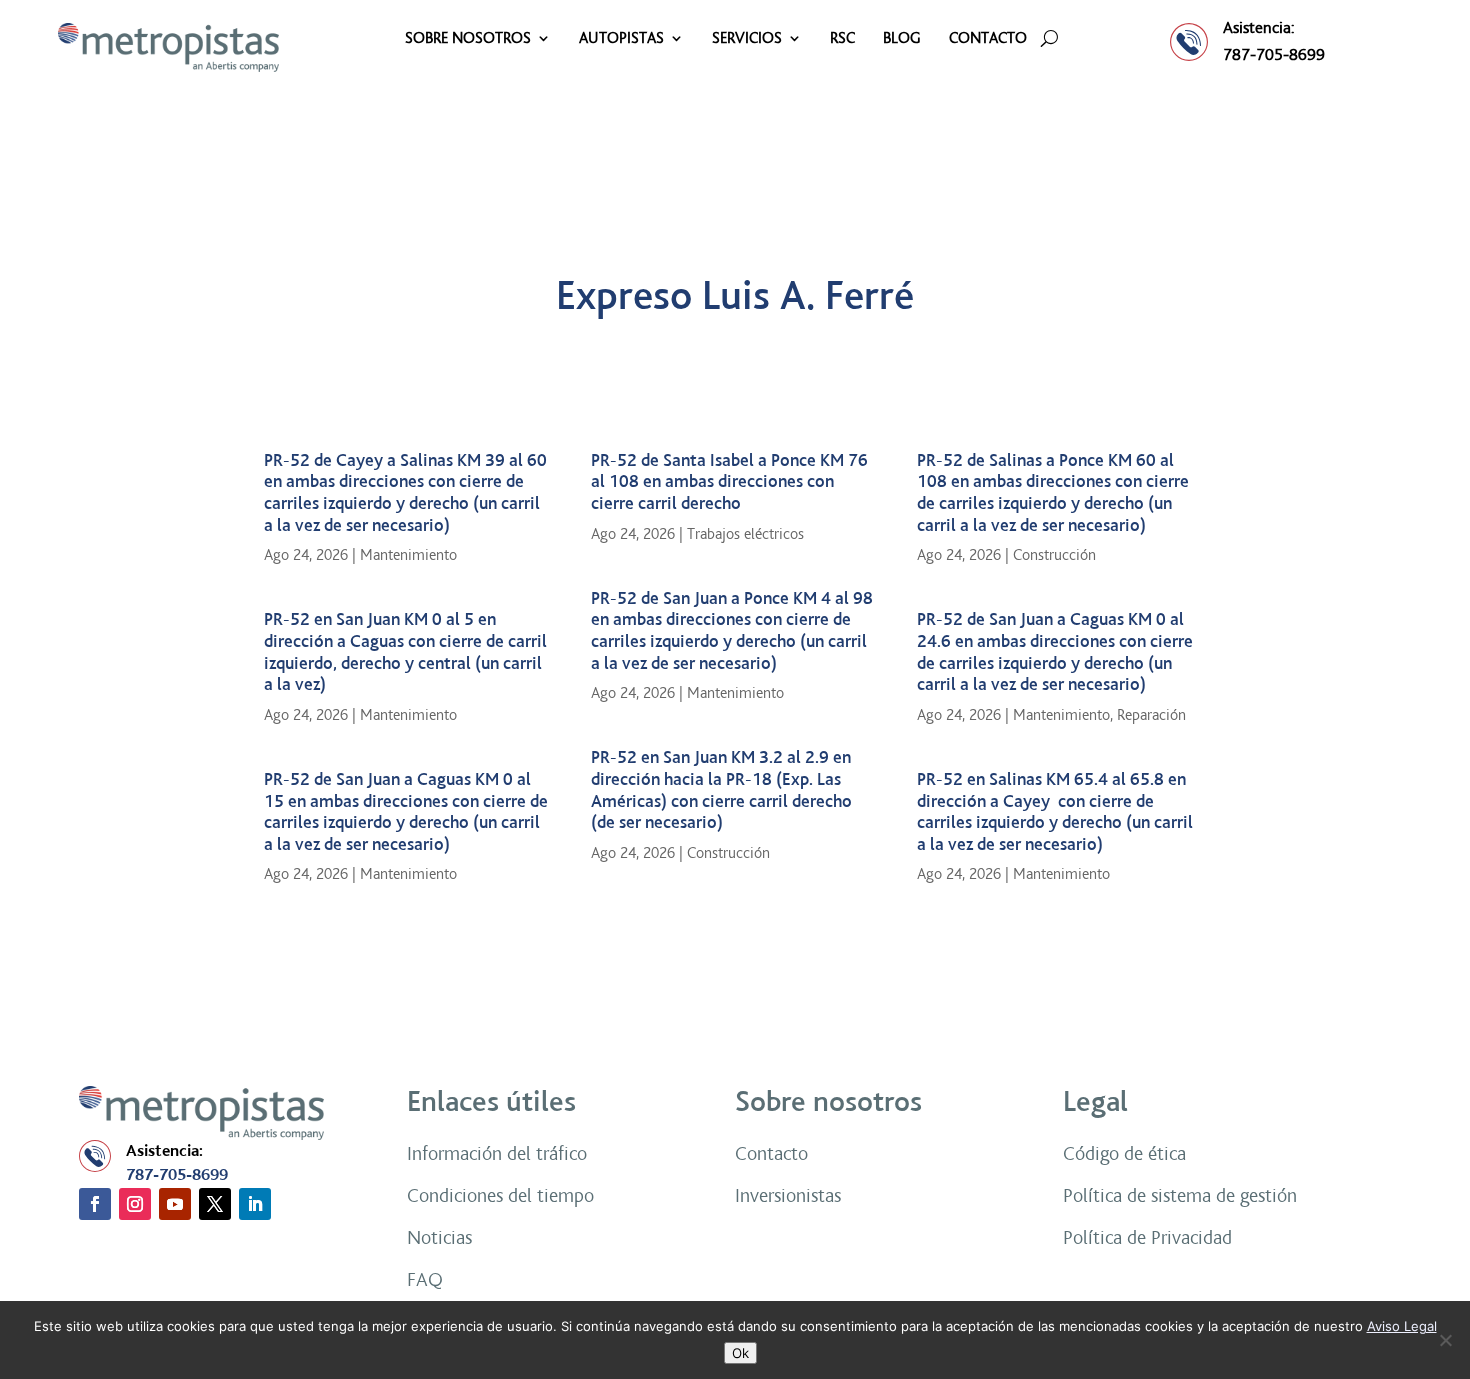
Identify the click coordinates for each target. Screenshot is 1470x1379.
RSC (842, 39)
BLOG (902, 39)
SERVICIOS (747, 39)
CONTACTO (988, 39)
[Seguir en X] (215, 1204)
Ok (740, 1353)
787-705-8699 (1274, 54)
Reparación (1151, 715)
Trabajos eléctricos (745, 534)
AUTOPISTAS (621, 39)
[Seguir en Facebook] (95, 1204)
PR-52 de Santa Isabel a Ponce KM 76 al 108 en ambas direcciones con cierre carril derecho (729, 482)
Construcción (728, 853)
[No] (1445, 1340)
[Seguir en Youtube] (175, 1204)
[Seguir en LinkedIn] (255, 1204)
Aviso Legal (1402, 1326)
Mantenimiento (408, 555)
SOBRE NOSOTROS (468, 39)
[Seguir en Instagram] (135, 1204)
